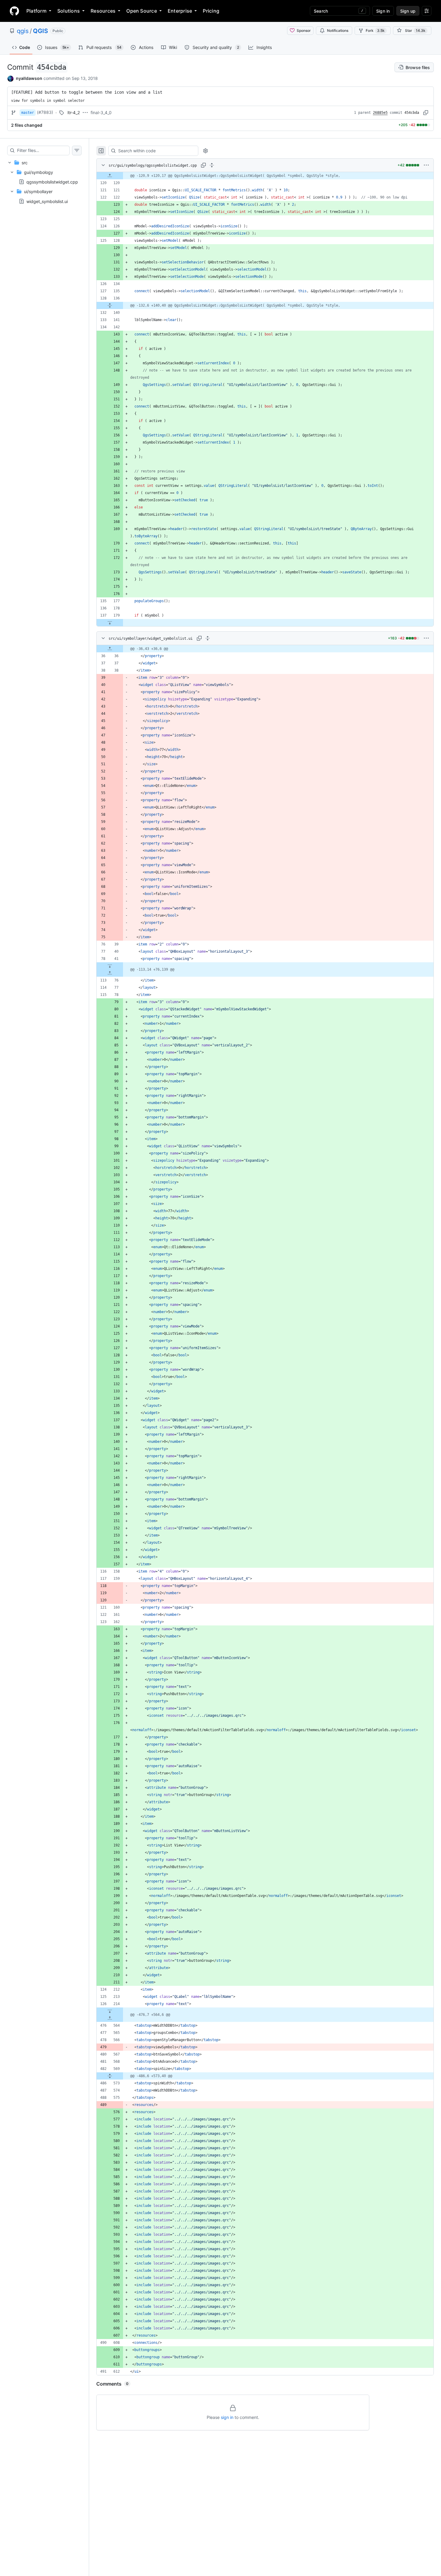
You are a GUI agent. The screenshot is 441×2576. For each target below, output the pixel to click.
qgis (23, 31)
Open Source (142, 11)
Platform (36, 11)
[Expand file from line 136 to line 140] (110, 305)
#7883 (45, 112)
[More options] (426, 165)
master (28, 113)
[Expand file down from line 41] (110, 966)
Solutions (69, 11)
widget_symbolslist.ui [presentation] (47, 201)
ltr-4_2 (74, 112)
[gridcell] (265, 176)
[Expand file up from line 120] (110, 176)
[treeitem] (44, 182)
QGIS (40, 31)
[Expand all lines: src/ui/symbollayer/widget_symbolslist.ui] (208, 638)
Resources (103, 11)
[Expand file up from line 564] (110, 2018)
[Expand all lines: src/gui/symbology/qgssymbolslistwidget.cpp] (212, 165)
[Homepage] (14, 11)
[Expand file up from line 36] (110, 649)
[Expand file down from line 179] (110, 623)
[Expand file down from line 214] (110, 2011)
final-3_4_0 (101, 112)
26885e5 (380, 113)
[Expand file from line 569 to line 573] (110, 2076)
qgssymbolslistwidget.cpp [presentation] (52, 182)
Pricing (211, 11)
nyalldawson (29, 78)
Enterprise (180, 11)
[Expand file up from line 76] (110, 973)
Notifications (338, 30)
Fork (375, 30)
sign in (227, 2417)
